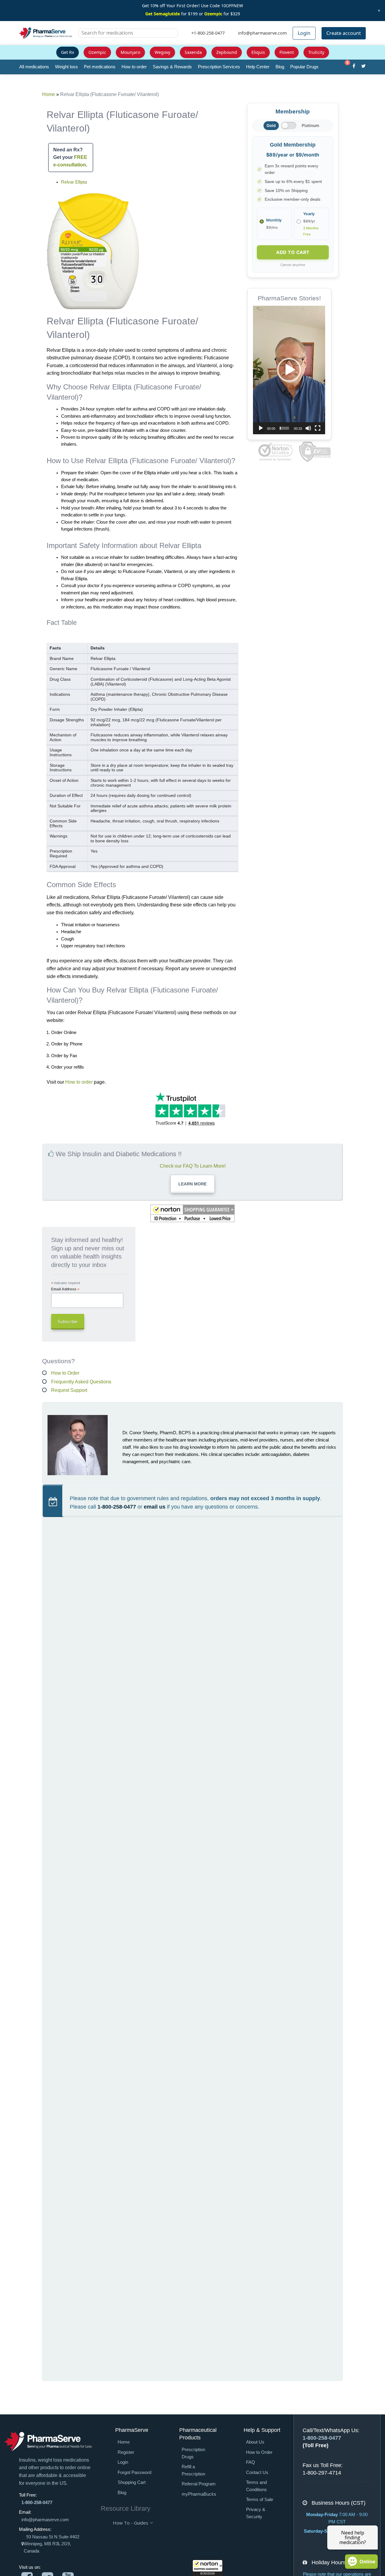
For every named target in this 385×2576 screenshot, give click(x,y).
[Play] (261, 428)
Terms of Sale (260, 2500)
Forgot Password (134, 2472)
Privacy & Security (256, 2513)
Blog (280, 67)
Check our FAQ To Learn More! (193, 1166)
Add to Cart (293, 252)
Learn (192, 1184)
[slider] (284, 428)
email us (155, 1507)
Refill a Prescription (193, 2470)
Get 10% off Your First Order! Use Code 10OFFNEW (192, 6)
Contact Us (257, 2472)
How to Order (65, 1373)
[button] (208, 2568)
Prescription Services (219, 67)
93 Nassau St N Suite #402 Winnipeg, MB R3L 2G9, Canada (52, 2544)
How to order (134, 67)
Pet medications (100, 67)
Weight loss (66, 67)
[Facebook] (354, 67)
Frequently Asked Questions (81, 1382)
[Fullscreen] (318, 428)
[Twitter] (363, 67)
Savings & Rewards (172, 67)
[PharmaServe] (48, 2441)
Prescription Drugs (193, 2453)
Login (304, 33)
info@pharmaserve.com (45, 2520)
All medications (34, 67)
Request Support (69, 1390)
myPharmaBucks (199, 2494)
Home (49, 94)
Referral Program (199, 2484)
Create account (344, 33)
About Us (255, 2442)
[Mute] (308, 428)
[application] (289, 370)
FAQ (251, 2462)
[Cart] (344, 67)
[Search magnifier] (171, 37)
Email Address (65, 1289)
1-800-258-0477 (117, 1507)
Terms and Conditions (256, 2486)
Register (126, 2452)
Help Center (258, 67)
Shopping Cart (132, 2482)
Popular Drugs (304, 67)
